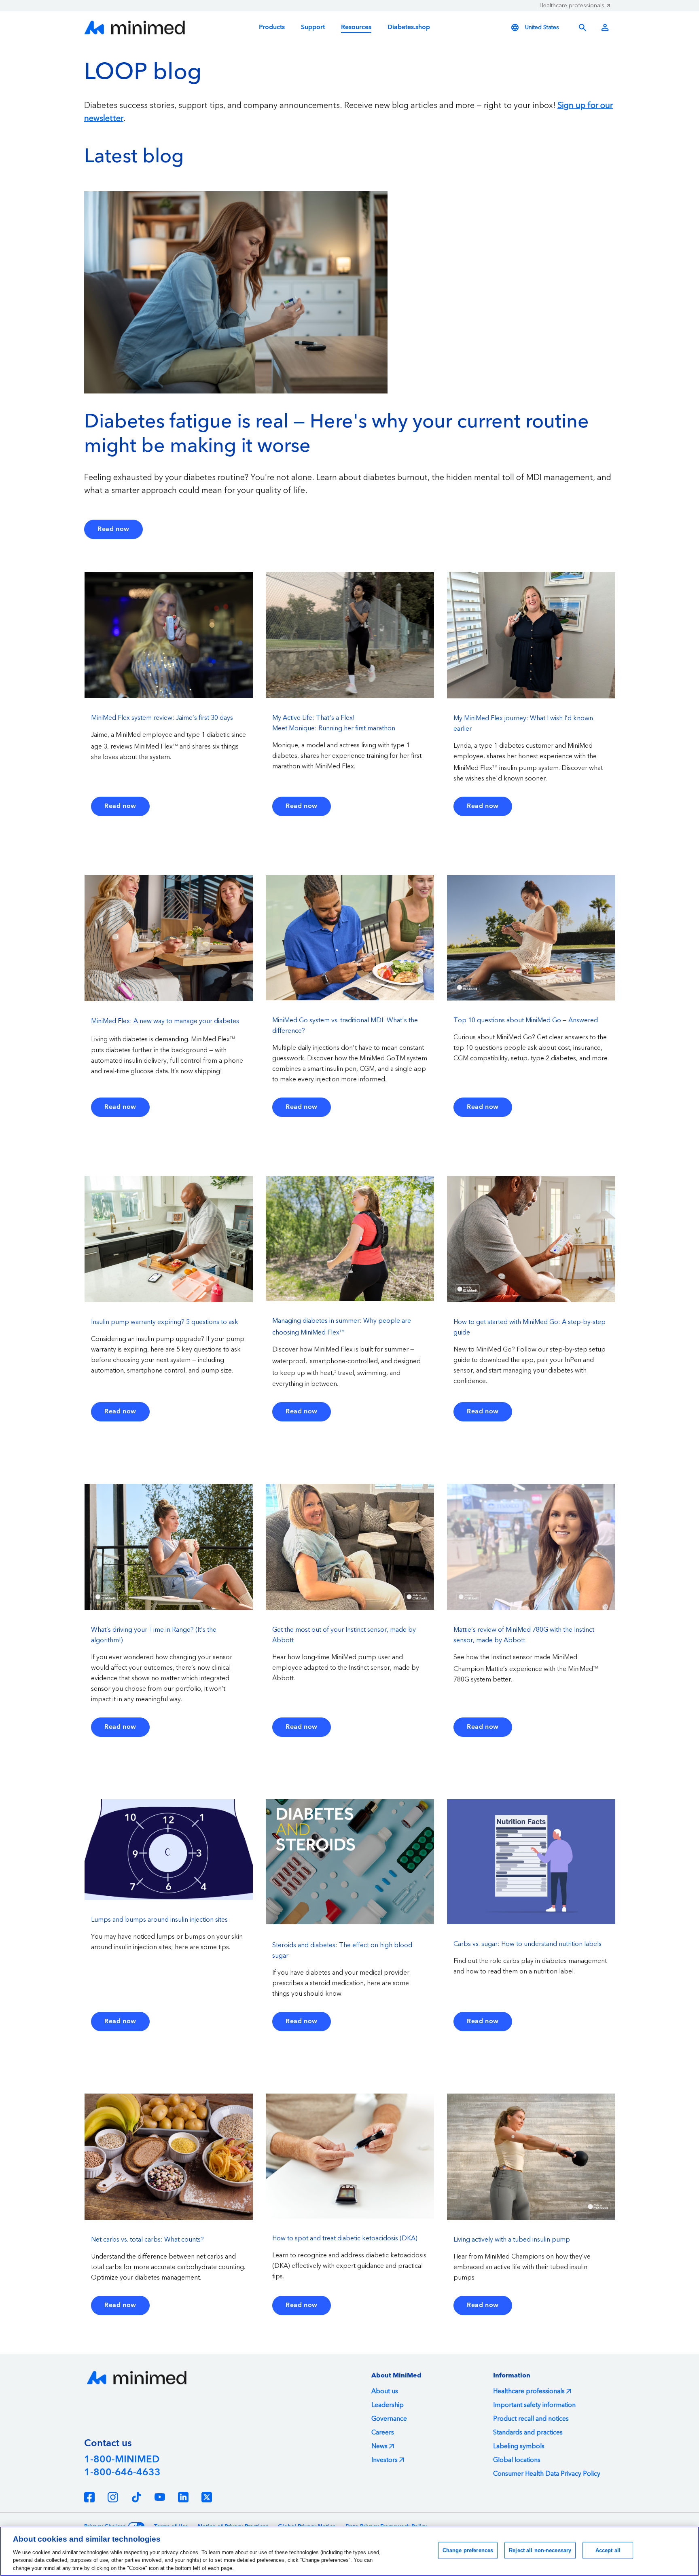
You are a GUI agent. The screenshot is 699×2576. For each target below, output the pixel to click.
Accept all (608, 2550)
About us (385, 2391)
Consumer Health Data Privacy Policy (547, 2474)
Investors (384, 2460)
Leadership (388, 2405)
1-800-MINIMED (122, 2460)
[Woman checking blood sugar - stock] (236, 292)
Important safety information (534, 2405)
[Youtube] (160, 2497)
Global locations (517, 2460)
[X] (207, 2497)
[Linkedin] (183, 2497)
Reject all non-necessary (540, 2550)
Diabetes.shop (409, 27)
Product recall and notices (531, 2419)
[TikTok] (136, 2497)
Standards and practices (528, 2432)
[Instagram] (113, 2497)
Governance (389, 2419)
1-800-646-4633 (122, 2472)
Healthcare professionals (572, 6)
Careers (383, 2432)
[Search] (582, 27)
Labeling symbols (519, 2446)
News (379, 2446)
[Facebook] (89, 2497)
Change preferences (468, 2550)
